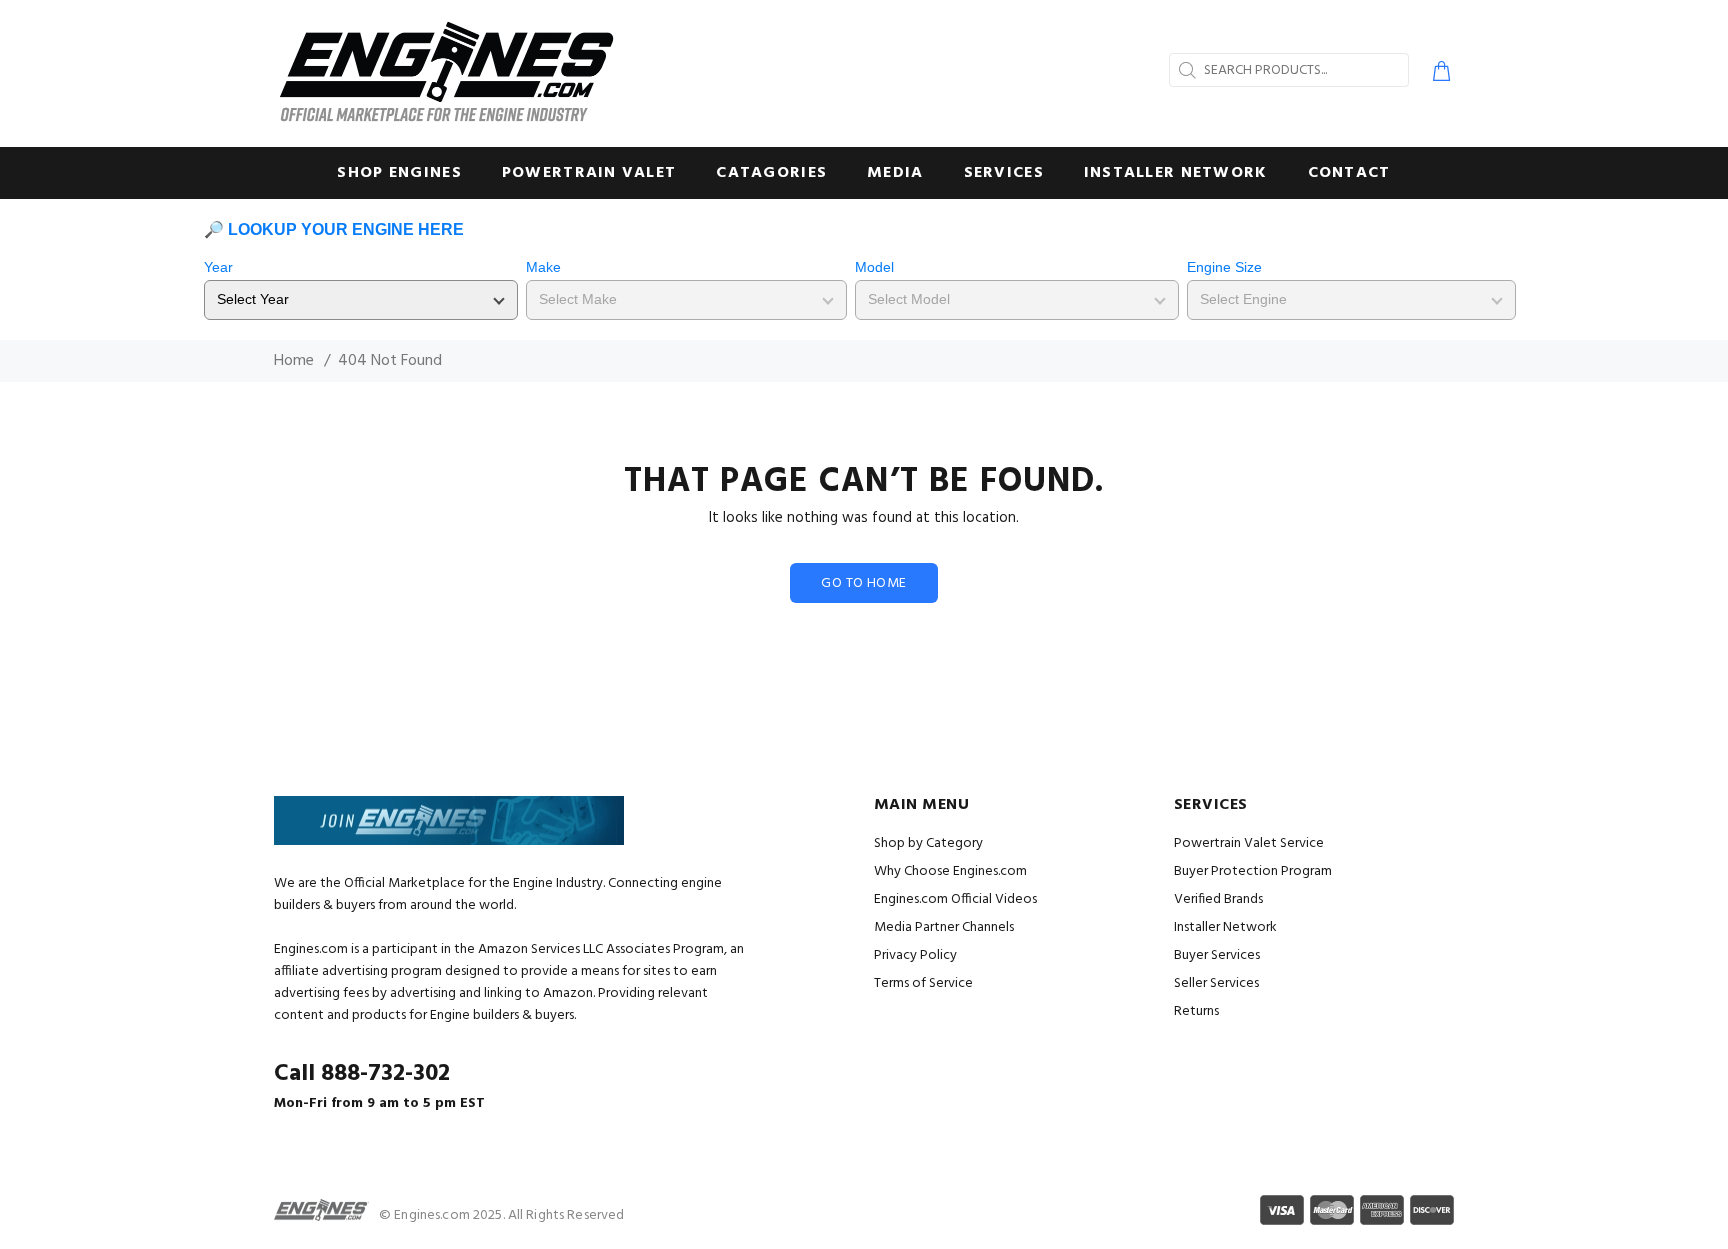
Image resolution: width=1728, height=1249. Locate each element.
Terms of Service (923, 983)
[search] (1185, 70)
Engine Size (1224, 267)
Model (874, 267)
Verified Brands (1218, 899)
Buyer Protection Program (1253, 871)
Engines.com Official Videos (955, 899)
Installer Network (1225, 927)
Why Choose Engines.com (950, 871)
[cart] (1437, 74)
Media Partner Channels (944, 927)
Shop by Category (928, 843)
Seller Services (1216, 983)
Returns (1196, 1011)
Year (218, 267)
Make (543, 267)
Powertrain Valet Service (1249, 843)
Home (294, 361)
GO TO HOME (863, 583)
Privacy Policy (915, 955)
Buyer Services (1217, 955)
